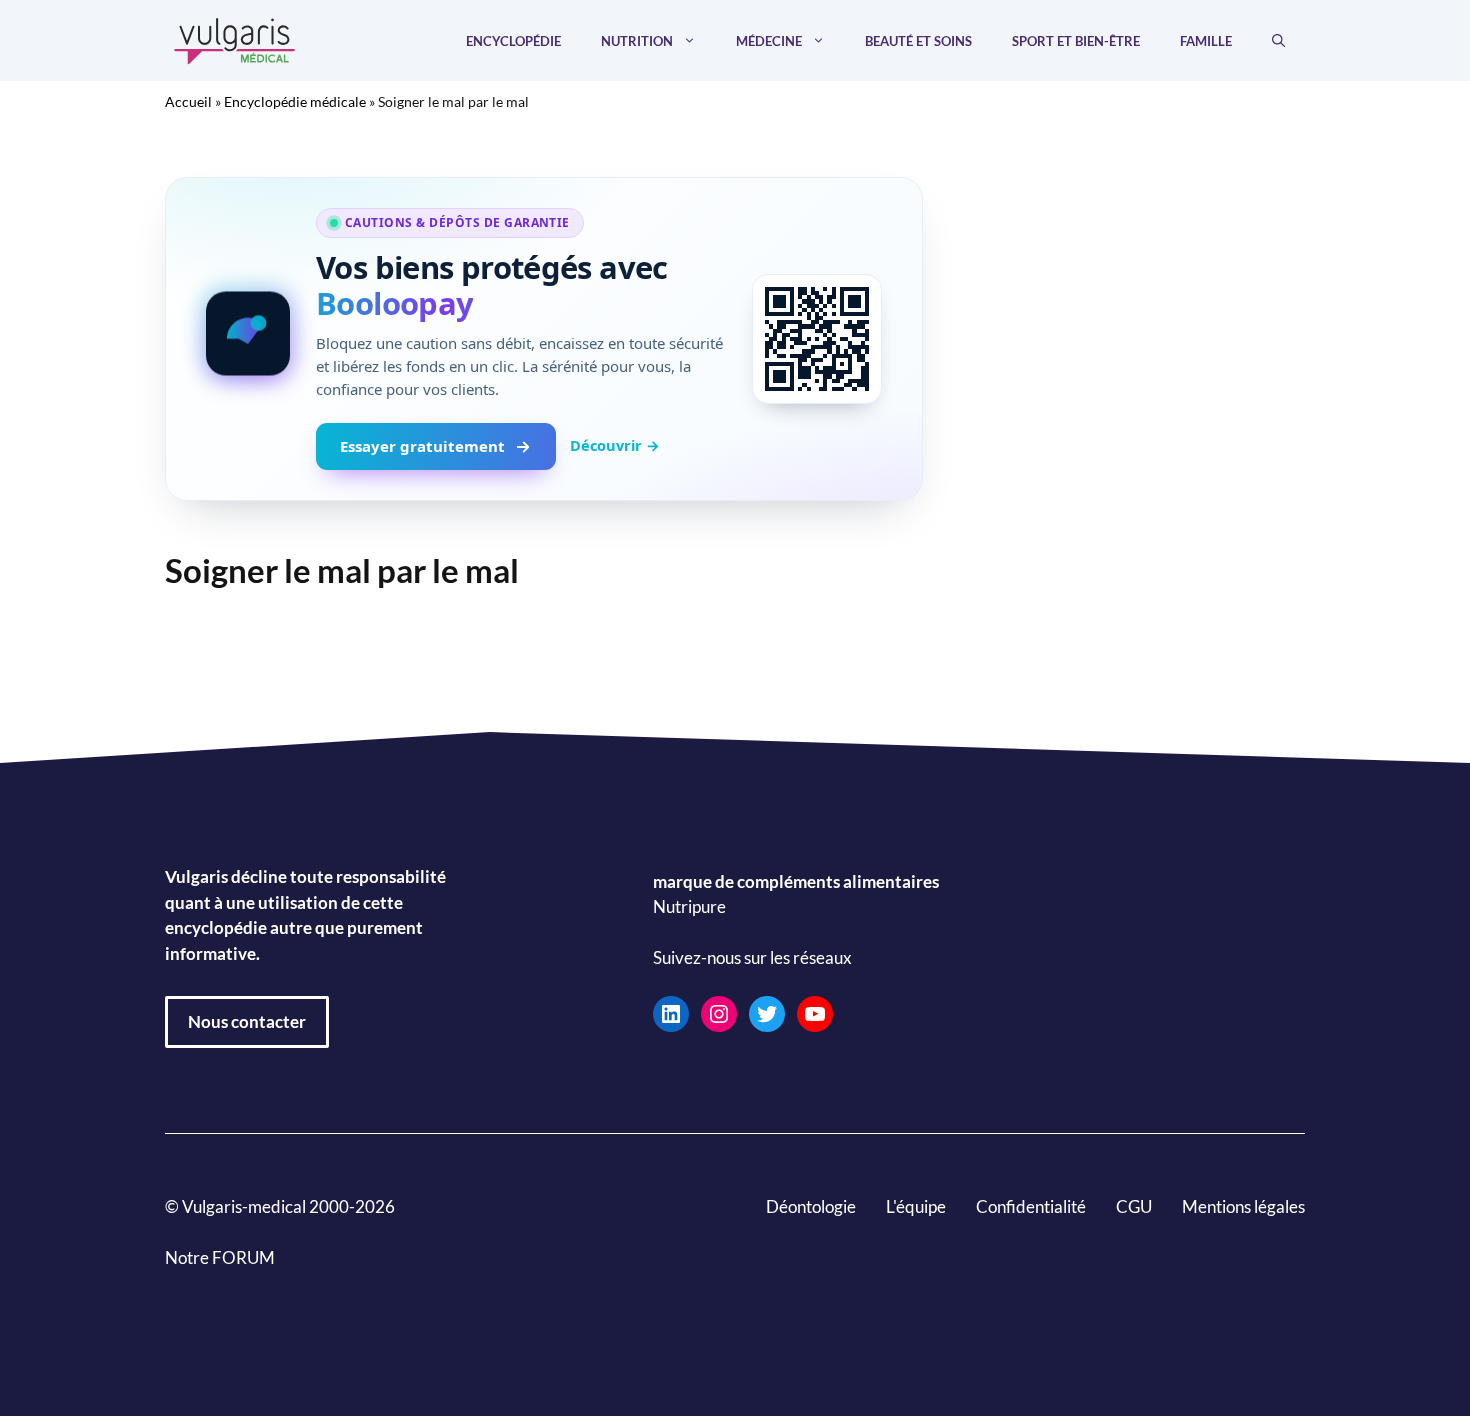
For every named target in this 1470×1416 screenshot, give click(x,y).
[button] (1278, 41)
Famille (1206, 41)
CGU (1134, 1206)
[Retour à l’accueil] (235, 38)
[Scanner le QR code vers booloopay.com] (817, 339)
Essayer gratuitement (422, 446)
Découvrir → (615, 445)
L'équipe (916, 1206)
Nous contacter (247, 1021)
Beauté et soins (918, 41)
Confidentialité (1031, 1206)
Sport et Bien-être (1076, 41)
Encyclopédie (513, 41)
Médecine (769, 41)
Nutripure (689, 906)
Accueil (188, 101)
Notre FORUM (220, 1257)
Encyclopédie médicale (295, 101)
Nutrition (637, 41)
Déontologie (811, 1206)
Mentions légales (1243, 1206)
